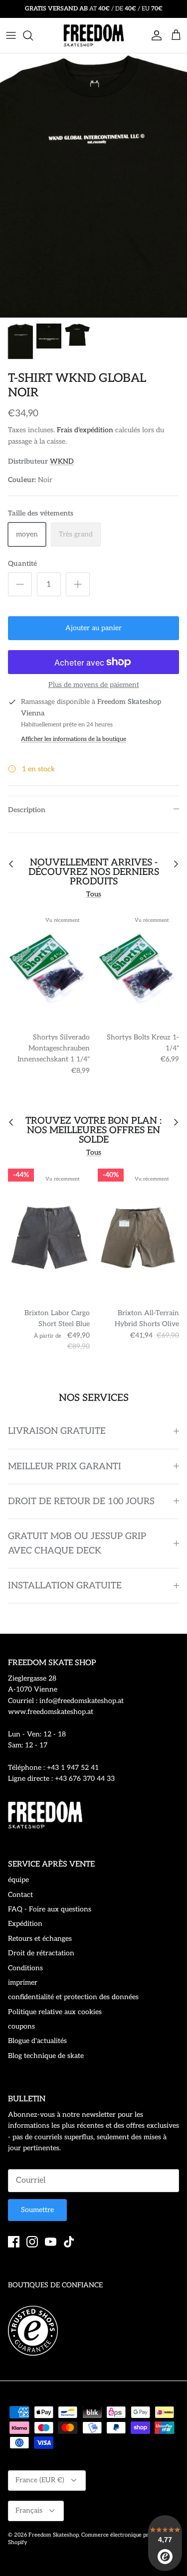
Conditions (25, 1968)
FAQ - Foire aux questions (50, 1909)
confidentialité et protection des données (73, 1997)
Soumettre (37, 2210)
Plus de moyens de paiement (94, 685)
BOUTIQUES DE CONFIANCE (55, 2285)
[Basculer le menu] (11, 35)
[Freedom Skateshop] (94, 35)
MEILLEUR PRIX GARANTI (65, 1466)
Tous (94, 894)
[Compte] (154, 35)
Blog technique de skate (46, 2056)
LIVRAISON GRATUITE (57, 1431)
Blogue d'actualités (37, 2041)
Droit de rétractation (41, 1953)
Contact (20, 1895)
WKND (62, 461)
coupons (21, 2026)
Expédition (25, 1924)
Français (29, 2510)
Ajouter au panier (93, 628)
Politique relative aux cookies (55, 2012)
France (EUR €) (40, 2480)
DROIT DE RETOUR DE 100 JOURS (81, 1501)
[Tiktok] (69, 2242)
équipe (18, 1880)
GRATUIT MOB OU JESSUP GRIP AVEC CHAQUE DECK (77, 1544)
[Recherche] (33, 35)
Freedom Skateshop (54, 2535)
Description (27, 810)
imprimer (23, 1982)
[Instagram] (32, 2242)
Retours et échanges (40, 1939)
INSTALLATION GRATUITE (65, 1586)
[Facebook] (14, 2242)
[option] (93, 185)
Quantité (22, 564)
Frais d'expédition (85, 430)
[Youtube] (51, 2242)
